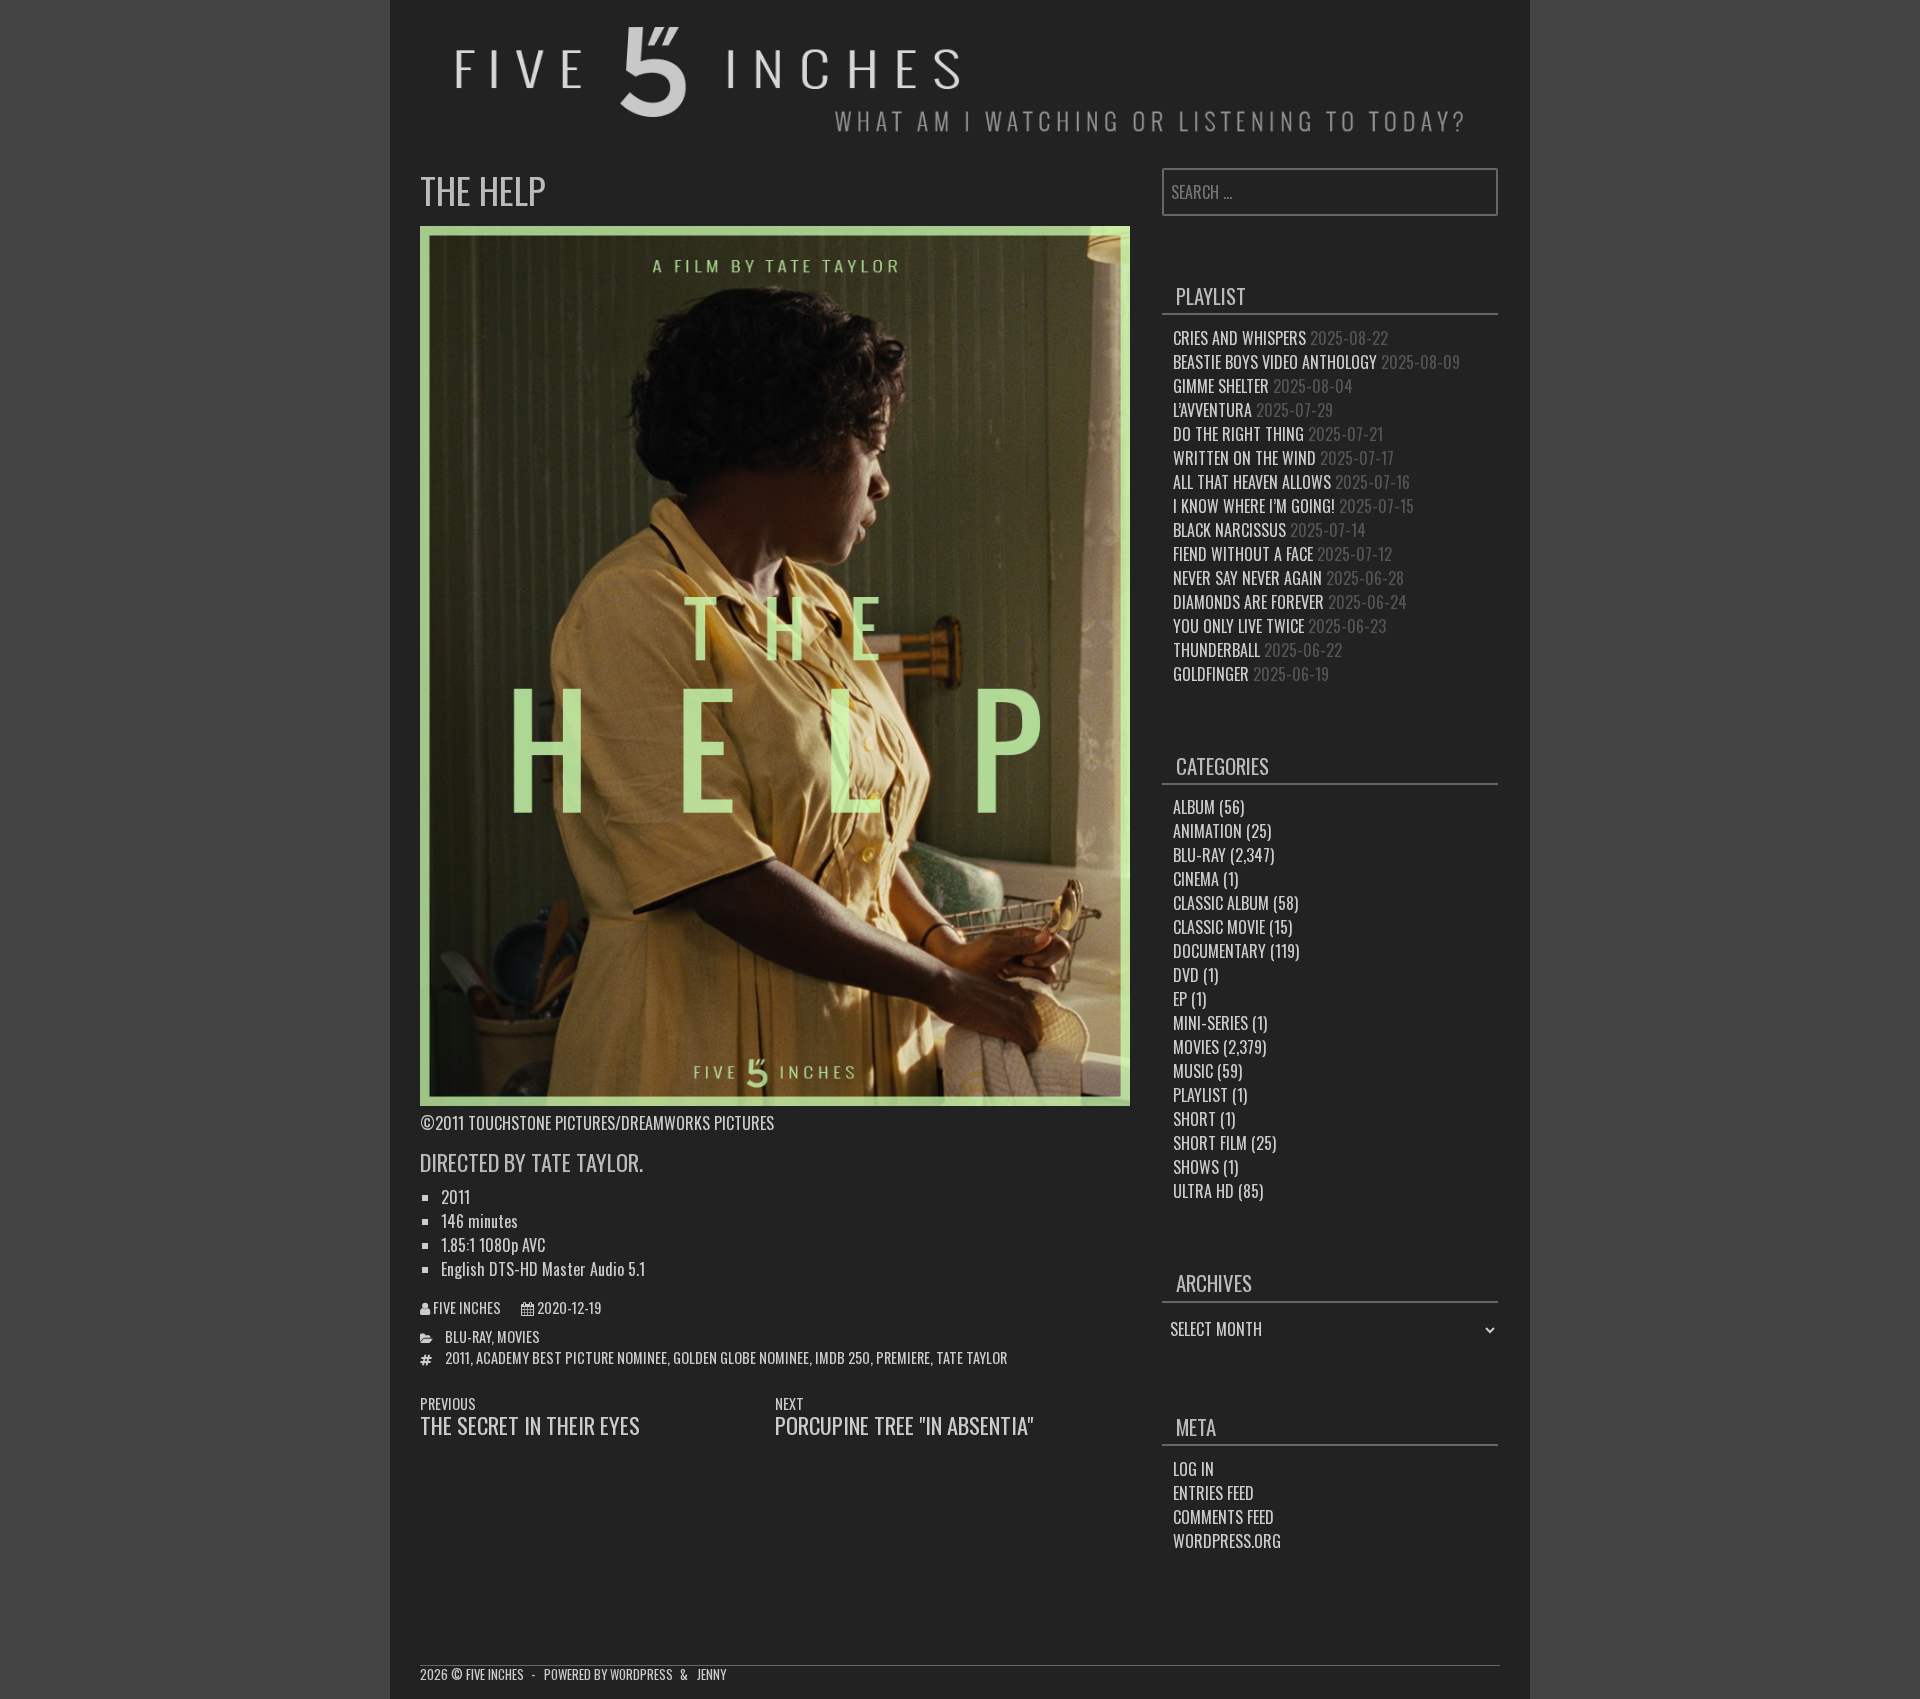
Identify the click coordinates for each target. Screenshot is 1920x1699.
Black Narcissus (1229, 530)
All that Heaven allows (1252, 482)
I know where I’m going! (1254, 506)
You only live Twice (1238, 626)
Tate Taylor (971, 1357)
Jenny (711, 1674)
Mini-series (1210, 1023)
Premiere (903, 1357)
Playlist (1200, 1095)
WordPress (641, 1674)
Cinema (1196, 879)
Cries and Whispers (1239, 338)
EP (1180, 999)
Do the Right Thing (1238, 434)
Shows (1196, 1167)
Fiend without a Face (1243, 554)
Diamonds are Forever (1248, 602)
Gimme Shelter (1221, 386)
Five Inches (467, 1307)
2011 (457, 1357)
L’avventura (1212, 410)
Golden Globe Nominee (741, 1357)
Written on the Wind (1244, 458)
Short (1194, 1119)
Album (1194, 807)
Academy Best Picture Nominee (571, 1357)
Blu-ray (468, 1336)
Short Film (1210, 1143)
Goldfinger (1211, 674)
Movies (518, 1336)
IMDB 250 (842, 1357)
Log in (1193, 1469)
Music (1193, 1071)
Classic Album (1221, 903)
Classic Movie (1219, 927)
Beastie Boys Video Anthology (1275, 362)
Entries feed (1213, 1493)
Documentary (1219, 951)
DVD (1186, 975)
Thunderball (1216, 650)
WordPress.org (1227, 1541)
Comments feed (1223, 1517)
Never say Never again (1247, 578)
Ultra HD (1203, 1191)
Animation (1207, 831)
